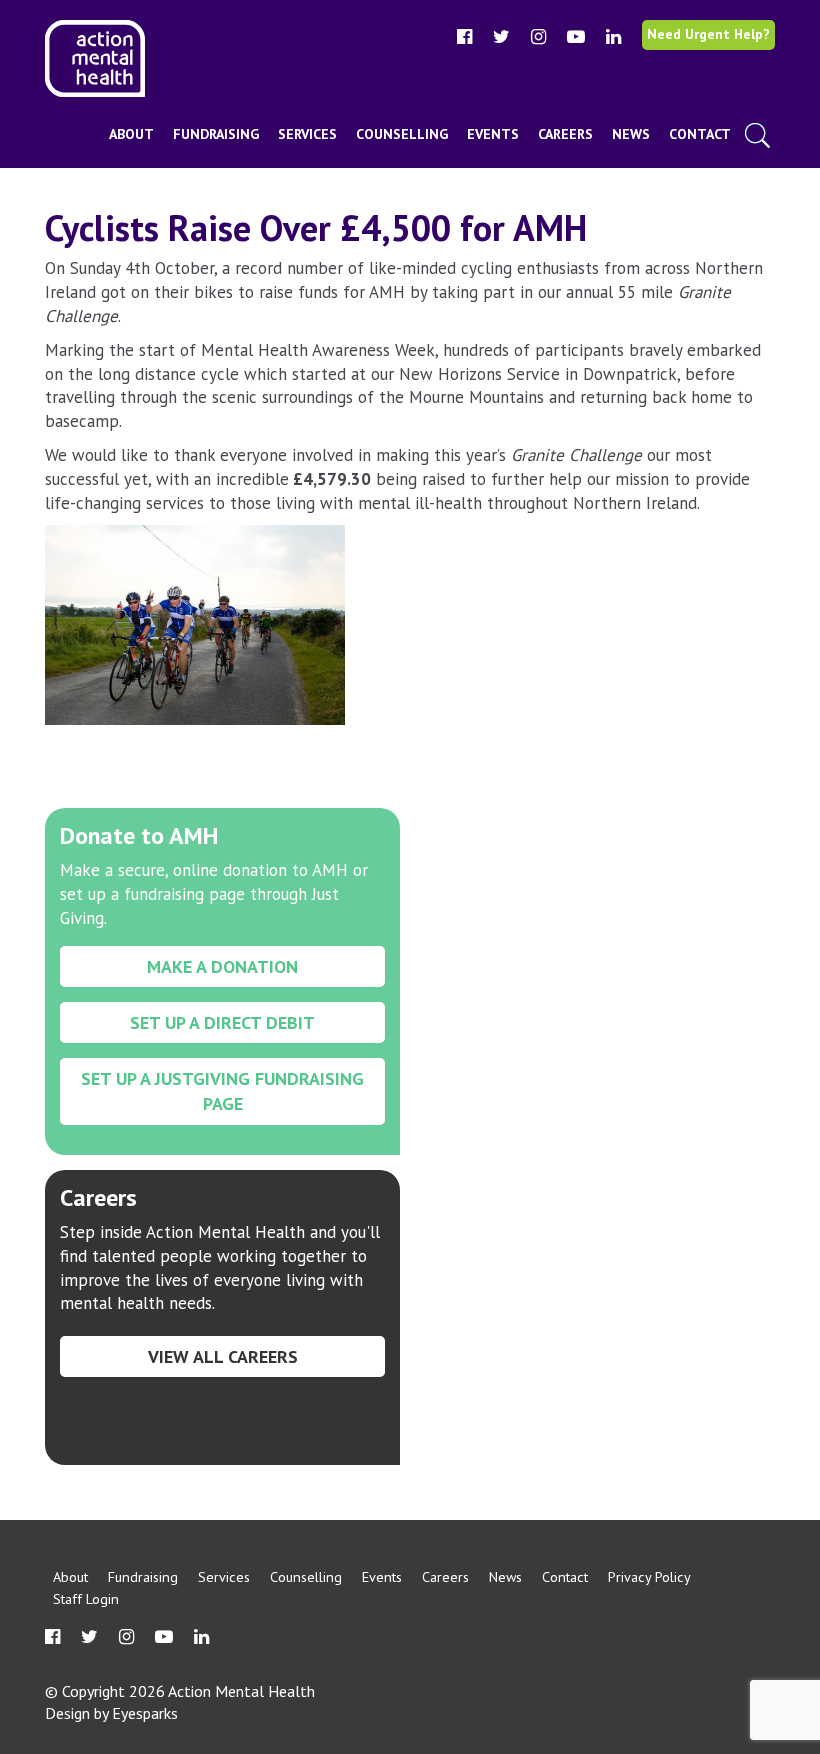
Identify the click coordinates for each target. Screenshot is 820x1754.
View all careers (223, 1356)
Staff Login (86, 1598)
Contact (700, 134)
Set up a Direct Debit (222, 1022)
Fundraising (216, 134)
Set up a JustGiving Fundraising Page (222, 1091)
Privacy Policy (649, 1576)
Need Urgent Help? (708, 34)
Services (307, 134)
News (631, 134)
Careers (565, 134)
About (131, 134)
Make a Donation (222, 966)
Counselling (402, 134)
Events (493, 134)
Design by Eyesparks (111, 1713)
